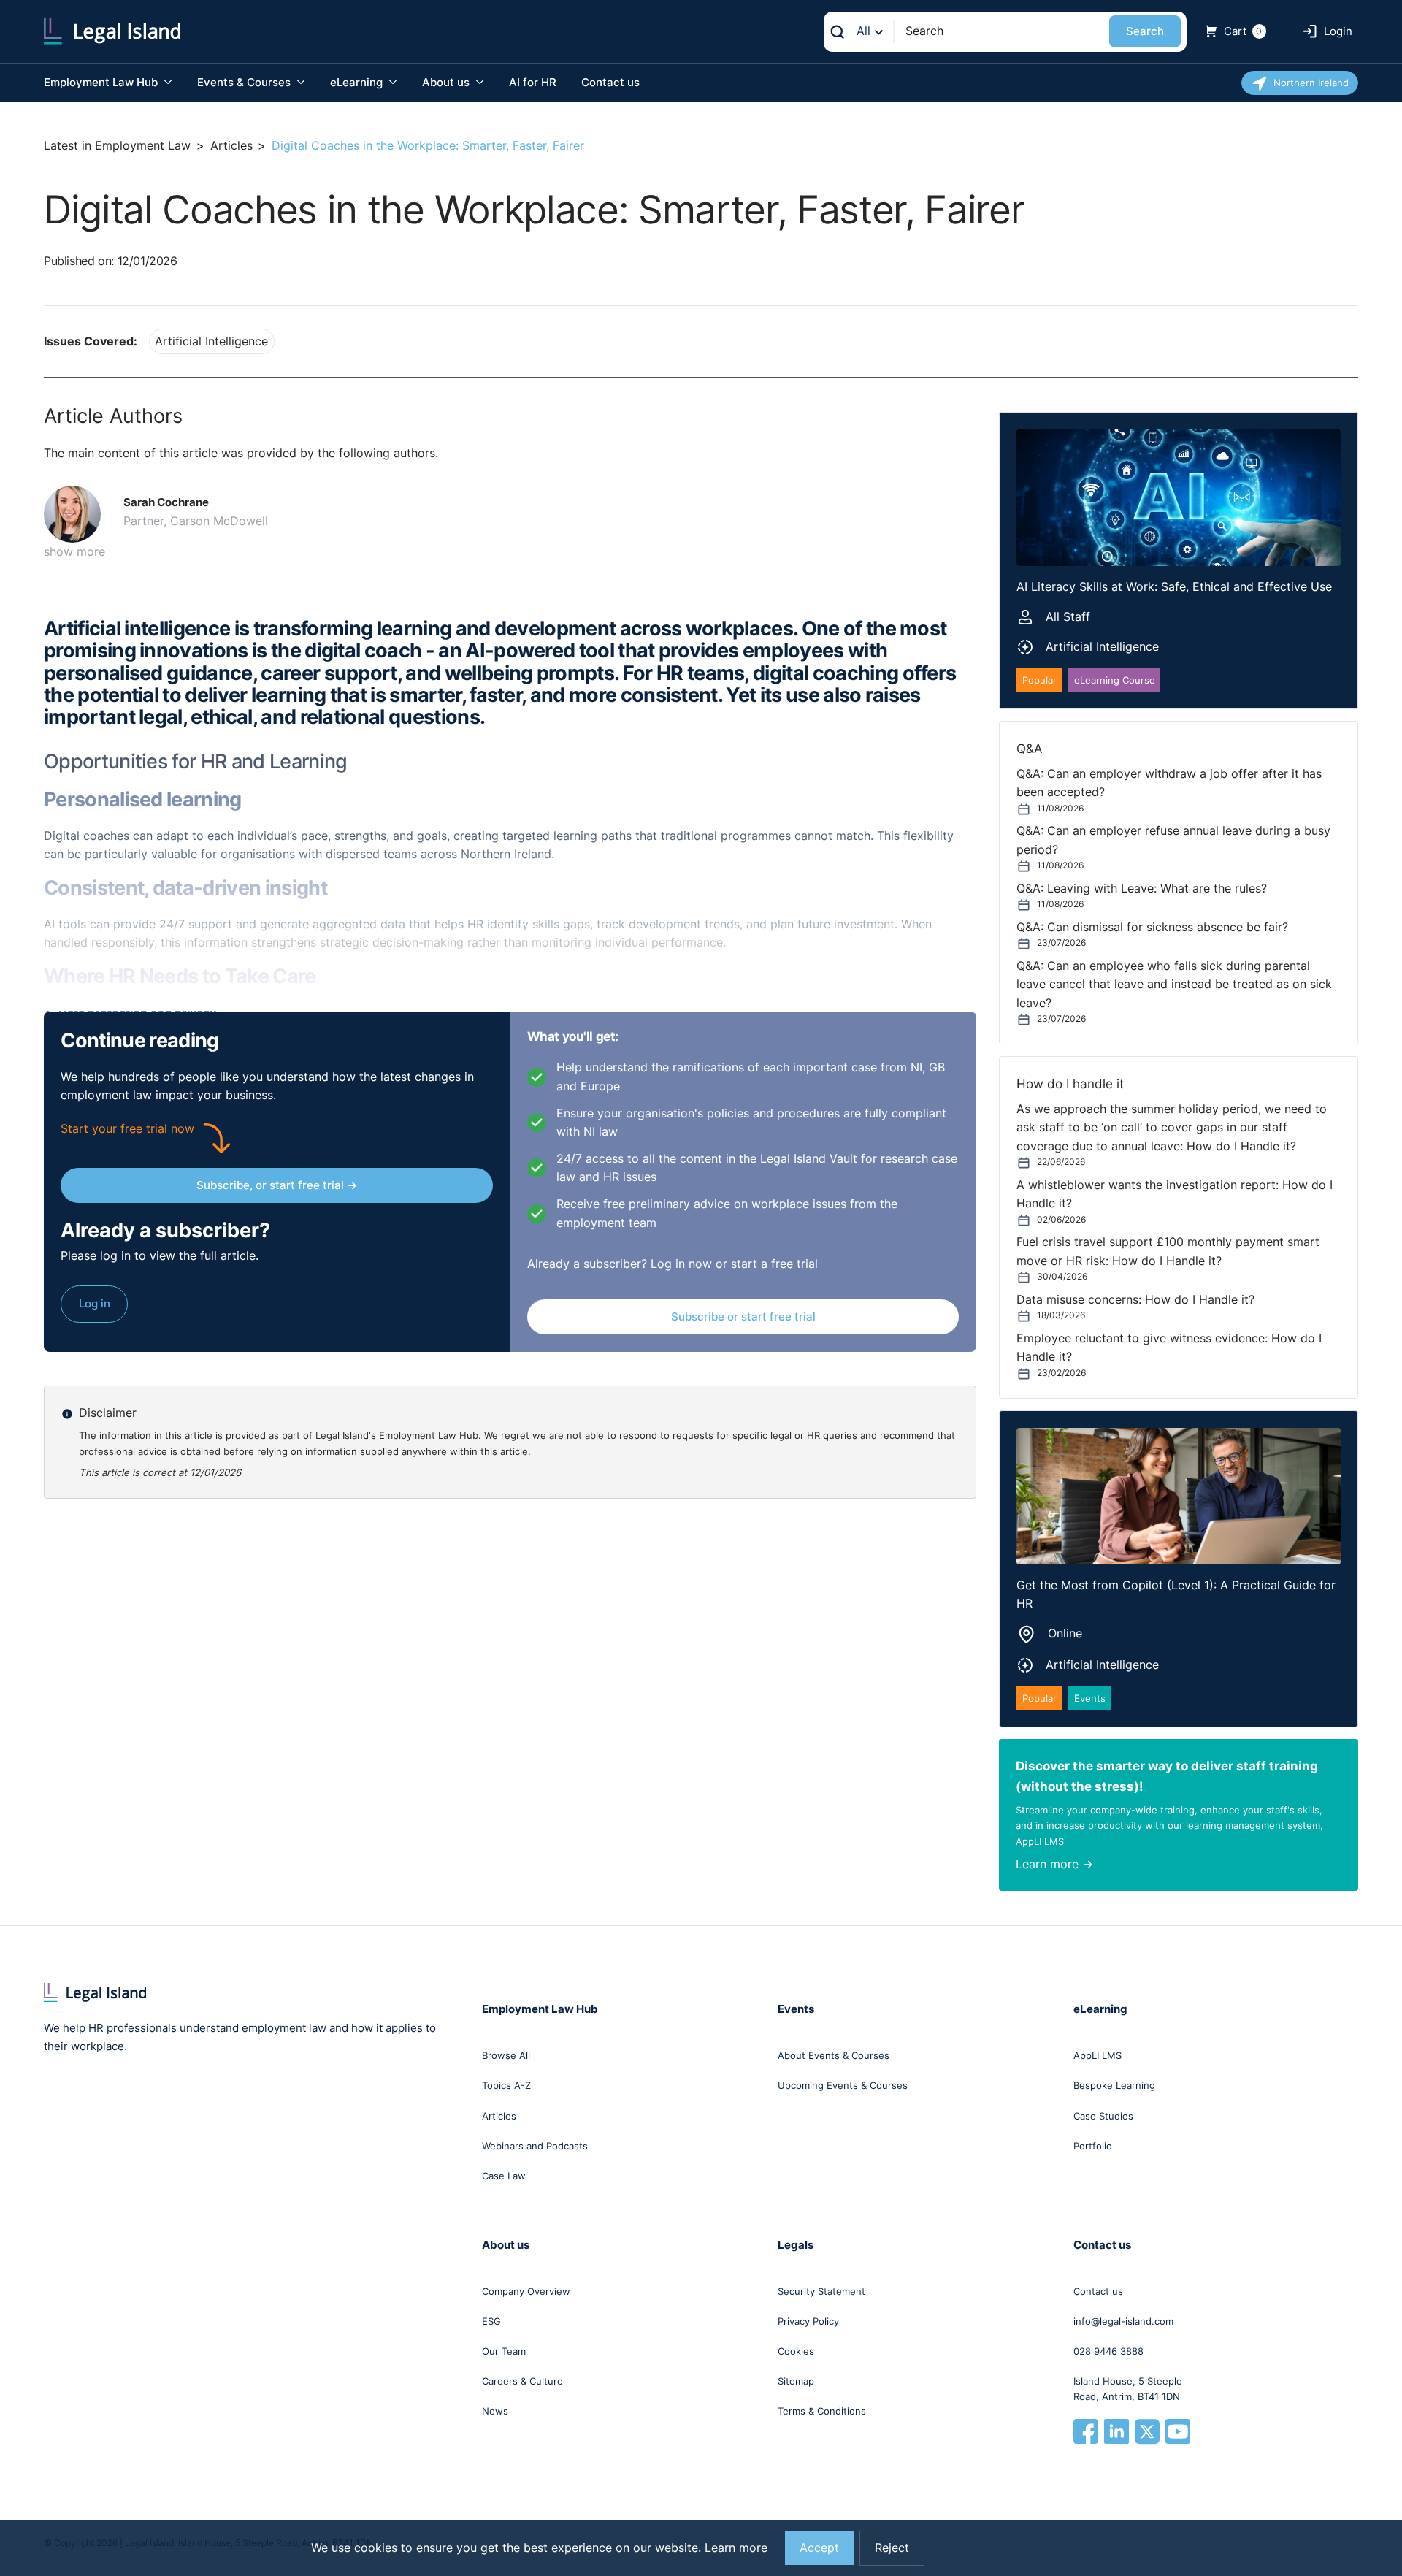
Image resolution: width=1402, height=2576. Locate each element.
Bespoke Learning (1114, 2085)
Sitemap (796, 2381)
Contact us (610, 82)
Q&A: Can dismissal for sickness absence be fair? (1152, 927)
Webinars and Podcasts (535, 2146)
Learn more (736, 2548)
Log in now (681, 1264)
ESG (491, 2321)
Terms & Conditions (822, 2411)
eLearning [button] (358, 82)
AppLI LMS (1098, 2055)
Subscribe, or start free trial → (277, 1185)
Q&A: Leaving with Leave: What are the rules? (1142, 888)
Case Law (504, 2176)
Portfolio (1093, 2146)
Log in (95, 1303)
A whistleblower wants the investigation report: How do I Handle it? (1175, 1194)
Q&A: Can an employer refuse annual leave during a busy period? (1173, 840)
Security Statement (821, 2291)
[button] (78, 514)
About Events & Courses (834, 2055)
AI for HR (533, 82)
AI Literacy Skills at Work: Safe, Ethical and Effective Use (1174, 587)
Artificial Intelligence (211, 341)
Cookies (796, 2351)
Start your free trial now (127, 1129)
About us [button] (447, 82)
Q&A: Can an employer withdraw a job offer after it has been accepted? (1169, 783)
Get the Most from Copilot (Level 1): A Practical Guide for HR (1176, 1594)
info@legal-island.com (1123, 2321)
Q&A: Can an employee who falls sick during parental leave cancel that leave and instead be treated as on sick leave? (1174, 985)
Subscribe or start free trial (743, 1316)
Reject (892, 2548)
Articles (231, 146)
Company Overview (526, 2291)
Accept (819, 2548)
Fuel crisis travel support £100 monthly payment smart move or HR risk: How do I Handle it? (1168, 1251)
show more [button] (74, 552)
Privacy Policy (808, 2321)
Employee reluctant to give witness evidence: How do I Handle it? (1169, 1348)
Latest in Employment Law (117, 146)
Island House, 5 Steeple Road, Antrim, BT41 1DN (1128, 2389)
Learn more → (1054, 1864)
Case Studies (1103, 2116)
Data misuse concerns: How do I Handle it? (1135, 1300)
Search (1145, 31)
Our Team (504, 2351)
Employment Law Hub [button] (102, 82)
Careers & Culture (522, 2381)
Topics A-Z (506, 2085)
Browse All (506, 2055)
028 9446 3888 (1108, 2351)
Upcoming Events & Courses (843, 2085)
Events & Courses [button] (245, 82)
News (495, 2411)
